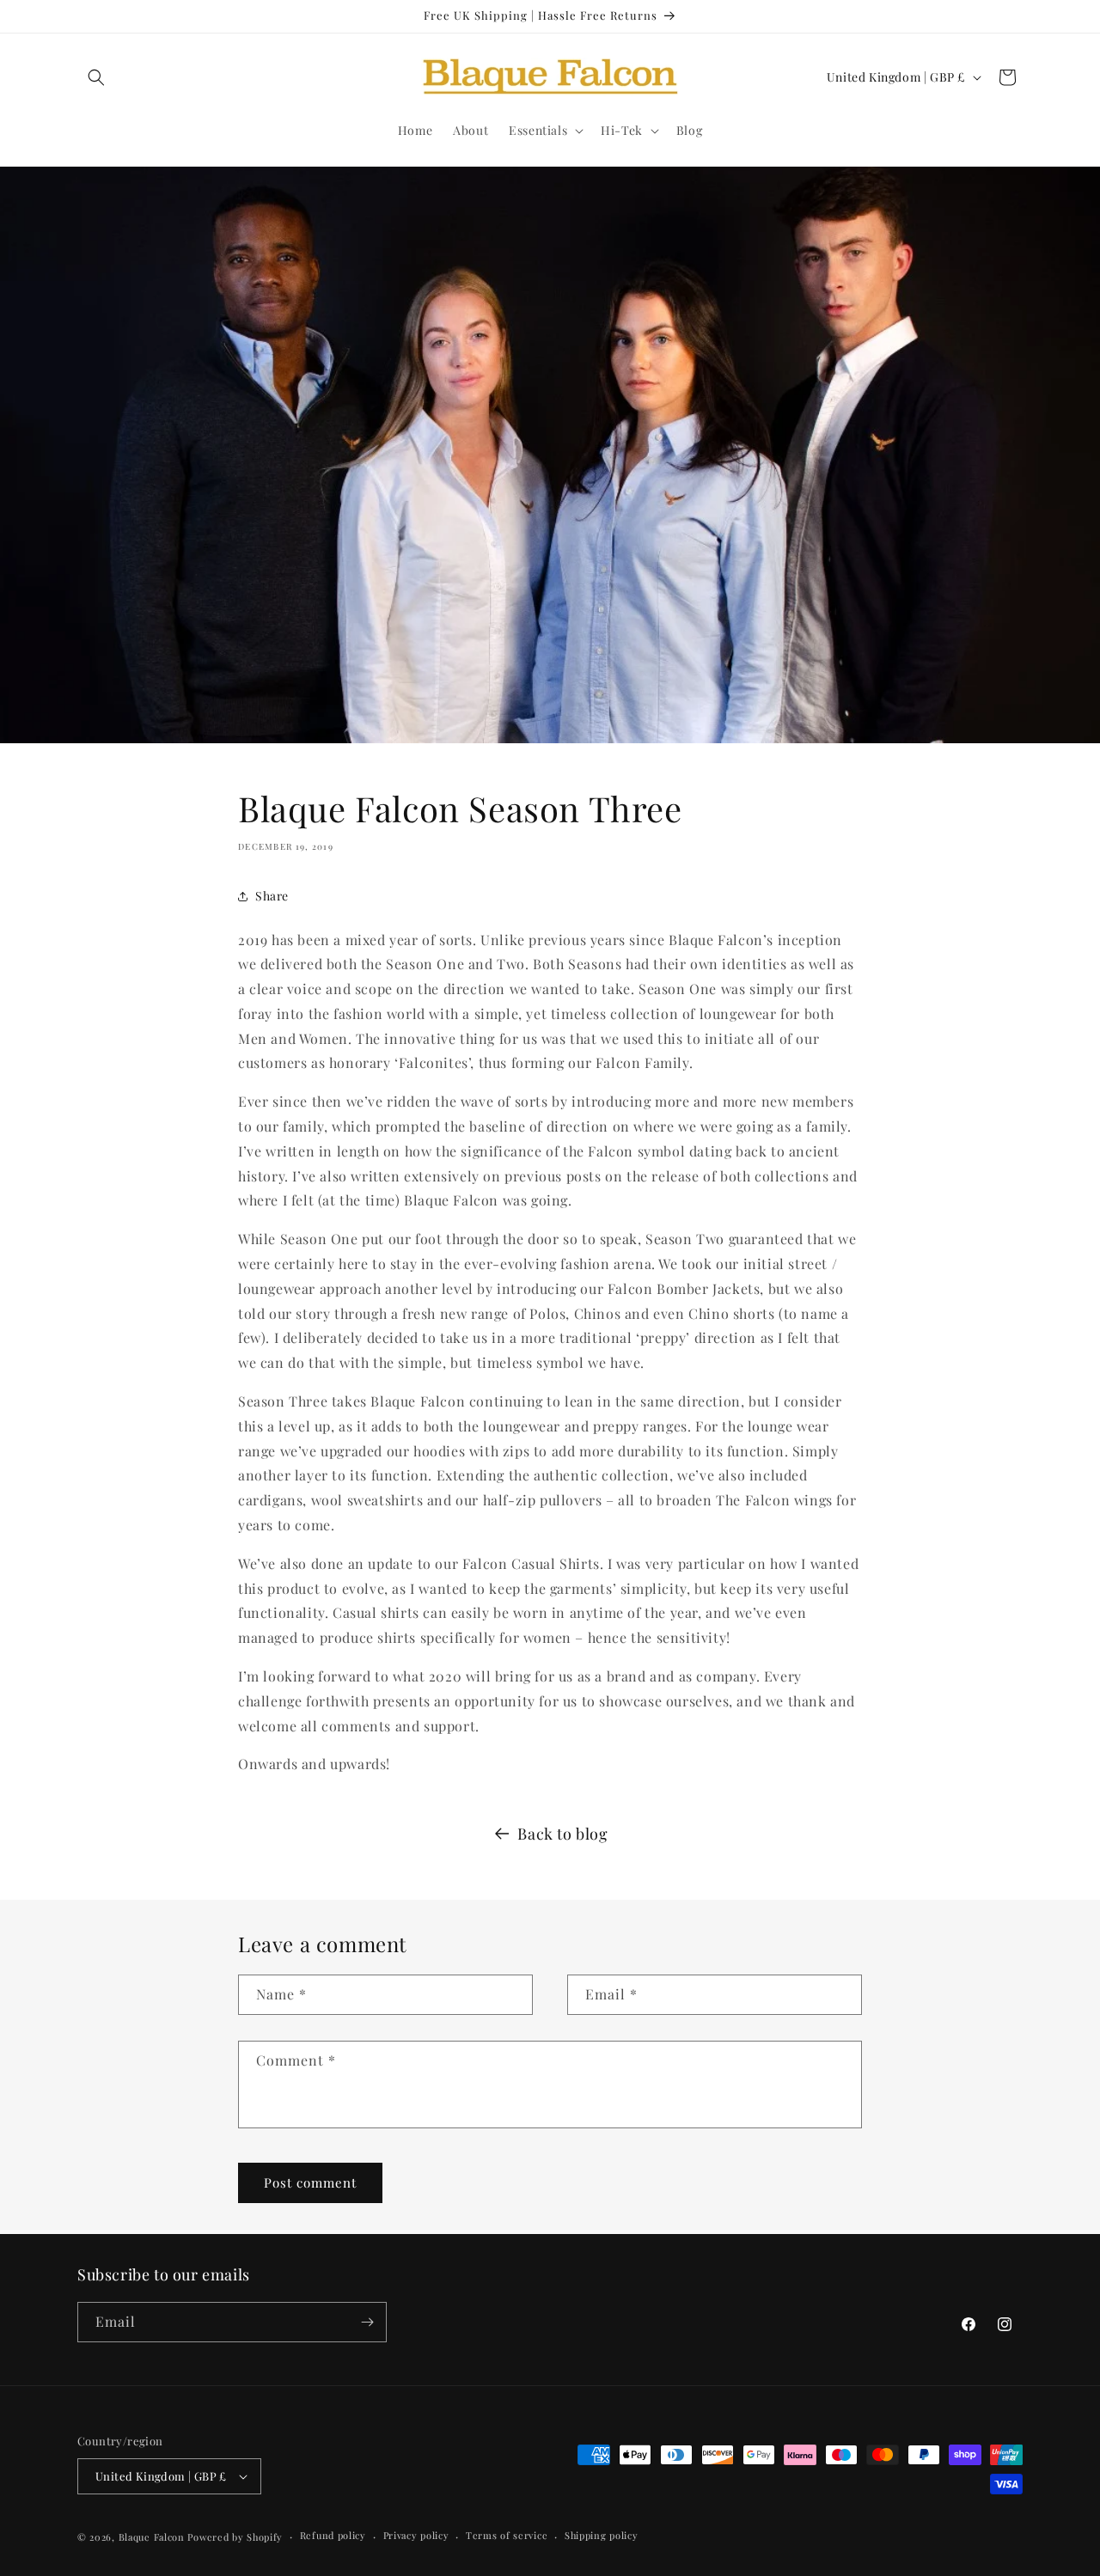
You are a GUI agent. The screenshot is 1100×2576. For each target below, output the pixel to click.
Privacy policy (416, 2535)
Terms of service (507, 2535)
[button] (96, 77)
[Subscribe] (367, 2322)
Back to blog (562, 1834)
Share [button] (272, 896)
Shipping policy (602, 2535)
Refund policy (333, 2535)
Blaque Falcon (152, 2537)
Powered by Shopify (235, 2537)
